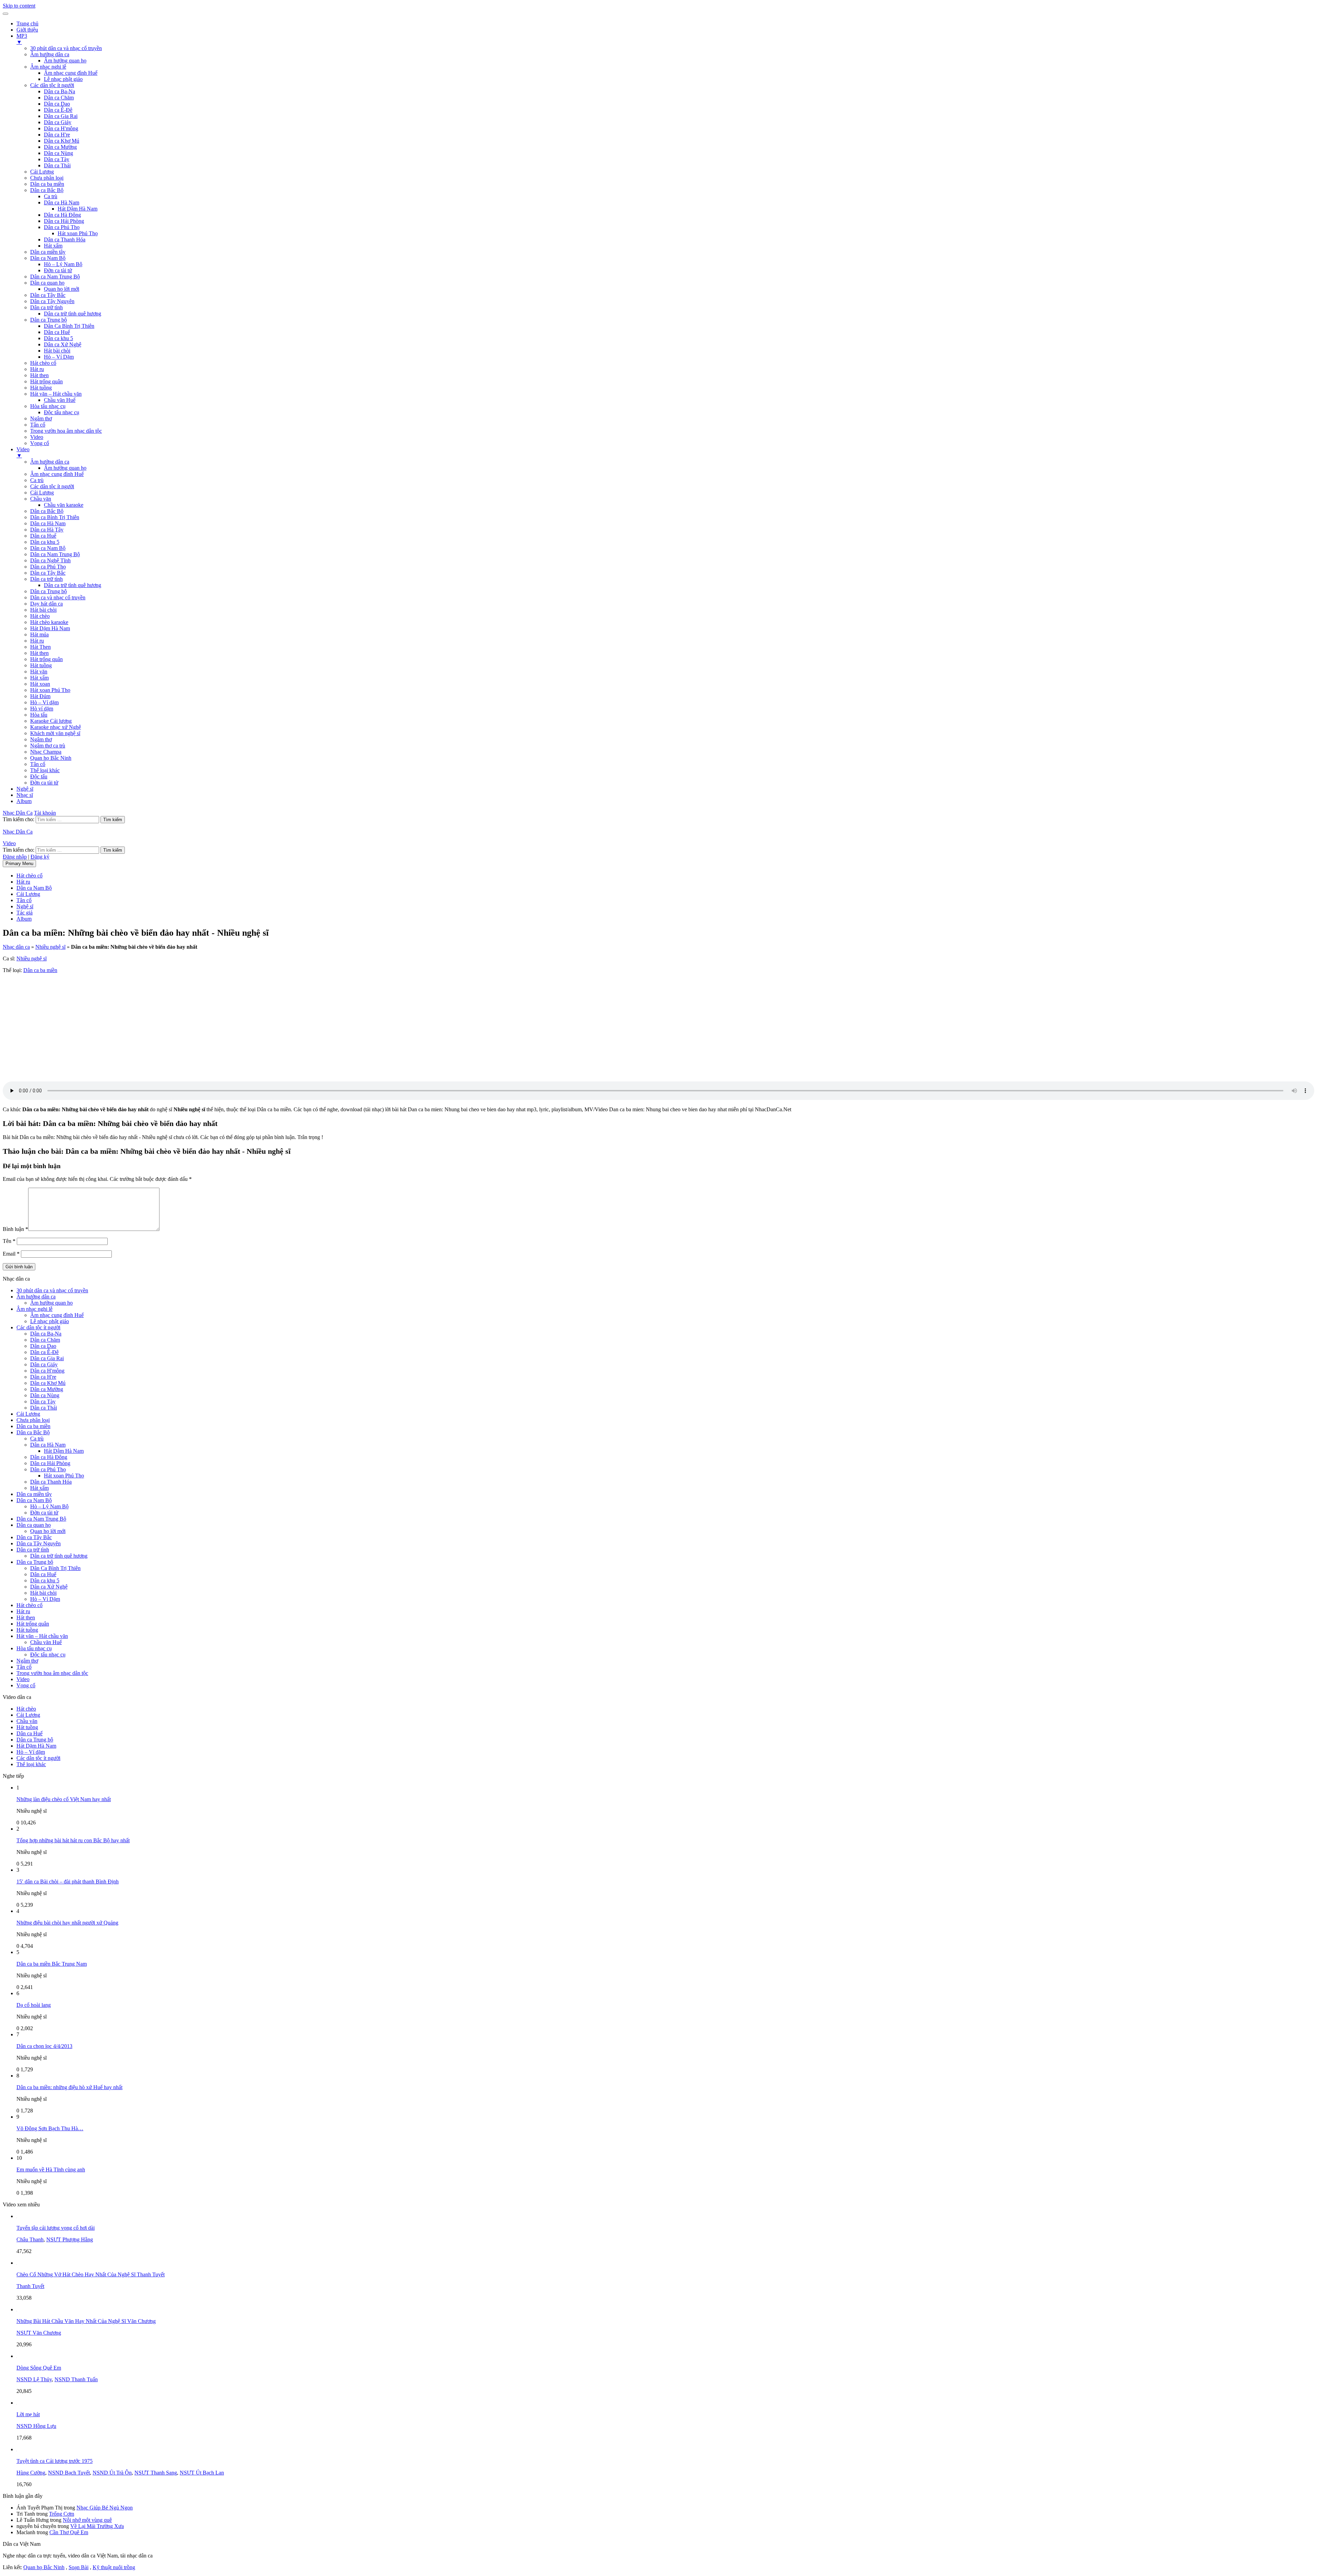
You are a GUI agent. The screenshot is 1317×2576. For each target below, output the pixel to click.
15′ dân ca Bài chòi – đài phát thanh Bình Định (68, 1882)
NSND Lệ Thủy (34, 2379)
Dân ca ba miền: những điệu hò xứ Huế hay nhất (69, 2087)
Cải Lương (42, 172)
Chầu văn (41, 499)
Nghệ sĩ (25, 789)
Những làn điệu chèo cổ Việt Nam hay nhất (64, 1799)
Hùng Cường (31, 2473)
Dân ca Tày (57, 159)
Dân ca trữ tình (46, 307)
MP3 (22, 39)
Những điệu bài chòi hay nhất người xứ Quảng (67, 1923)
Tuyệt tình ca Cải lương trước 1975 (55, 2461)
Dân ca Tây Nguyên (52, 301)
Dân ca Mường (60, 147)
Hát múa (39, 634)
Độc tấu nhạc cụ (62, 412)
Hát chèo (40, 616)
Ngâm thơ (41, 418)
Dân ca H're (57, 135)
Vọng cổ (40, 443)
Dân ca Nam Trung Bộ (55, 277)
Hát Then (40, 647)
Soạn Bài (79, 2567)
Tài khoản (45, 813)
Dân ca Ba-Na (60, 91)
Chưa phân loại (47, 178)
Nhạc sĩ (25, 795)
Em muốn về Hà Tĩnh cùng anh (51, 2170)
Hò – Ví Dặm (59, 357)
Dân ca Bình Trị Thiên (55, 517)
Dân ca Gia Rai (61, 116)
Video (37, 437)
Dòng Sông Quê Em (39, 2368)
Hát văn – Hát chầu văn (56, 394)
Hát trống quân (46, 381)
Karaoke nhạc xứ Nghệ (56, 727)
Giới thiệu (27, 30)
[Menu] (5, 14)
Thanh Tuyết (30, 2286)
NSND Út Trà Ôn (112, 2473)
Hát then (39, 375)
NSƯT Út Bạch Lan (202, 2473)
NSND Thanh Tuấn (76, 2379)
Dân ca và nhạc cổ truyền (58, 597)
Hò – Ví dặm (44, 702)
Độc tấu (39, 776)
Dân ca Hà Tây (47, 530)
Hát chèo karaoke (49, 622)
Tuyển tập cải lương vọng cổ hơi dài (56, 2228)
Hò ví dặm (42, 709)
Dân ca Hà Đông (62, 215)
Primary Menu (19, 864)
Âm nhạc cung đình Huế (71, 73)
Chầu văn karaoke (64, 505)
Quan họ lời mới (62, 289)
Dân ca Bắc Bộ (47, 190)
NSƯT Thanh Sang (156, 2473)
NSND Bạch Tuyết (69, 2473)
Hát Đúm (40, 696)
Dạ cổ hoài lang (34, 2005)
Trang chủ (27, 23)
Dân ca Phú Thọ (62, 227)
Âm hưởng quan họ (65, 61)
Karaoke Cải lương (51, 721)
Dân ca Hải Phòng (64, 221)
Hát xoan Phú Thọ (78, 233)
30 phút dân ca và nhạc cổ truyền (66, 48)
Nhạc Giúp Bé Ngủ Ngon (105, 2508)
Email (11, 1254)
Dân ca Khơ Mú (62, 141)
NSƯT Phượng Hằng (70, 2239)
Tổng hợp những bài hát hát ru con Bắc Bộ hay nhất (73, 1840)
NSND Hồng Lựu (36, 2426)
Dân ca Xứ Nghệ (63, 344)
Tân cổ (38, 425)
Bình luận (15, 1229)
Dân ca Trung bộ (49, 320)
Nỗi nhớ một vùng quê (87, 2520)
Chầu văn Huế (60, 400)
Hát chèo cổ (43, 363)
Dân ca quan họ (47, 283)
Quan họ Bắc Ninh (51, 758)
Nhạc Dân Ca (18, 813)
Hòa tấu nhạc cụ (48, 406)
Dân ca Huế (57, 332)
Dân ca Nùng (58, 153)
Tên (9, 1241)
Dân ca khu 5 (58, 338)
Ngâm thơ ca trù (48, 746)
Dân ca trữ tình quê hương (73, 314)
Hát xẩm (53, 246)
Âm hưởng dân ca (50, 54)
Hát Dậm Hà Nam (78, 209)
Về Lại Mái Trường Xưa (97, 2526)
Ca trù (51, 196)
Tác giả (25, 913)
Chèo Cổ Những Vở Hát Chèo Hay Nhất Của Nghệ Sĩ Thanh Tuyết (91, 2274)
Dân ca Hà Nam (62, 202)
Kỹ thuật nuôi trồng (114, 2567)
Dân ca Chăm (59, 98)
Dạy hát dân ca (46, 604)
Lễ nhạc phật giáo (63, 79)
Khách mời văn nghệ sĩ (55, 733)
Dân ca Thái (57, 165)
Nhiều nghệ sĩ (50, 947)
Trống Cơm (62, 2514)
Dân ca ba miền (47, 184)
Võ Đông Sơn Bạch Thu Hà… (50, 2128)
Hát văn (39, 672)
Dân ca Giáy (58, 122)
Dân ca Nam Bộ (48, 258)
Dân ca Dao (57, 104)
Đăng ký (40, 857)
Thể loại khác (45, 770)
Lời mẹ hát (28, 2414)
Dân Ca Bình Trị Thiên (69, 326)
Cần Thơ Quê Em (69, 2532)
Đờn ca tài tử (58, 270)
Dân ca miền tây (48, 252)
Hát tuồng (41, 388)
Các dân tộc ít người (52, 85)
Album (24, 801)
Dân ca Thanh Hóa (65, 239)
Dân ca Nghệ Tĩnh (50, 560)
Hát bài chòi (57, 351)
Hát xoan (40, 684)
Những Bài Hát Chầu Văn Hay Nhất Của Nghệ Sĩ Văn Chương (86, 2321)
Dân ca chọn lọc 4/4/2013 (44, 2046)
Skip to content (19, 6)
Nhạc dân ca (16, 947)
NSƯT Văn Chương (39, 2333)
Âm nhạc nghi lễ (48, 67)
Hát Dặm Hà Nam (50, 628)
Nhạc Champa (46, 752)
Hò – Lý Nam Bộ (63, 264)
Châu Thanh (30, 2239)
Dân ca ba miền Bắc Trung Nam (52, 1964)
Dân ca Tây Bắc (48, 295)
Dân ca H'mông (61, 128)
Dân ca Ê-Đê (58, 110)
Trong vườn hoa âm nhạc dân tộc (66, 431)
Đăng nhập (15, 857)
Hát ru (37, 369)
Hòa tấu (39, 715)
